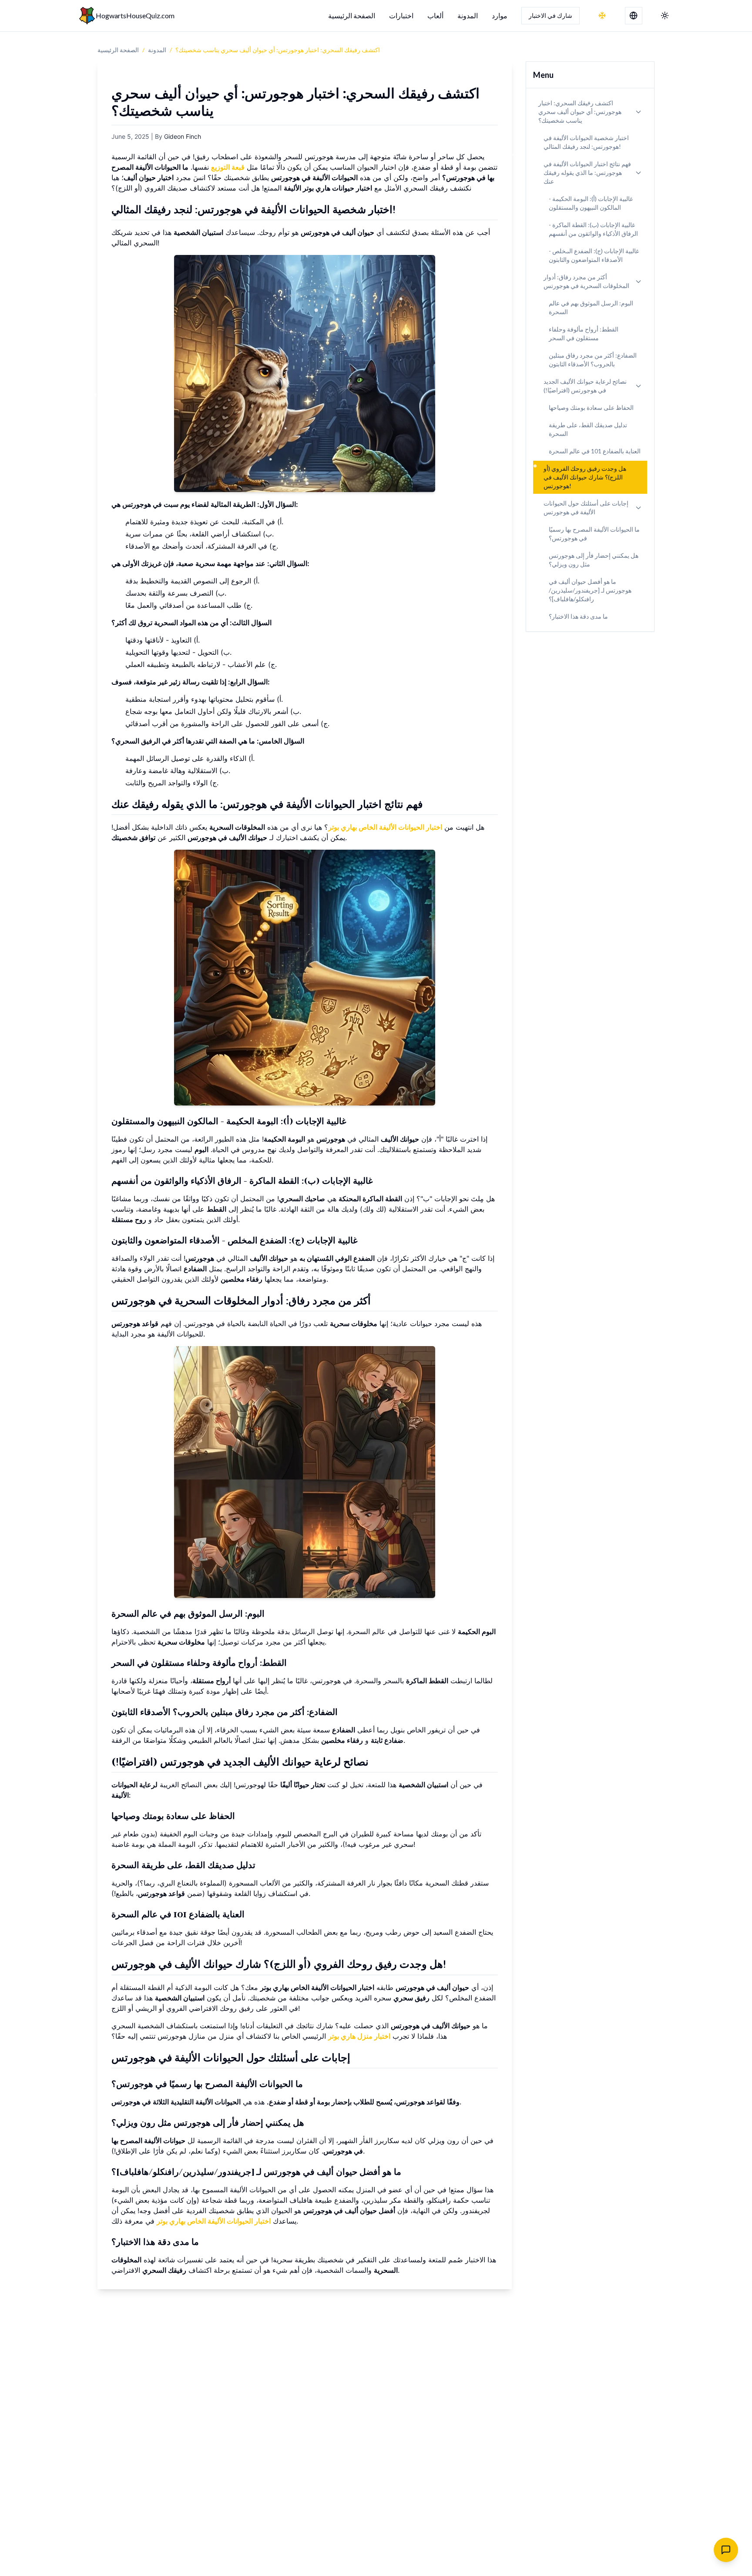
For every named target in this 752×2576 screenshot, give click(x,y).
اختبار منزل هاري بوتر (359, 2036)
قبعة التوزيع (228, 167)
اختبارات (401, 15)
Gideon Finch (183, 136)
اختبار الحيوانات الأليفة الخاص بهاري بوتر (385, 827)
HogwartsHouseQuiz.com (135, 15)
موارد (500, 15)
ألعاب (435, 15)
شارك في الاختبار (551, 15)
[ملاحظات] (726, 2550)
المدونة (468, 15)
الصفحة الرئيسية (352, 15)
